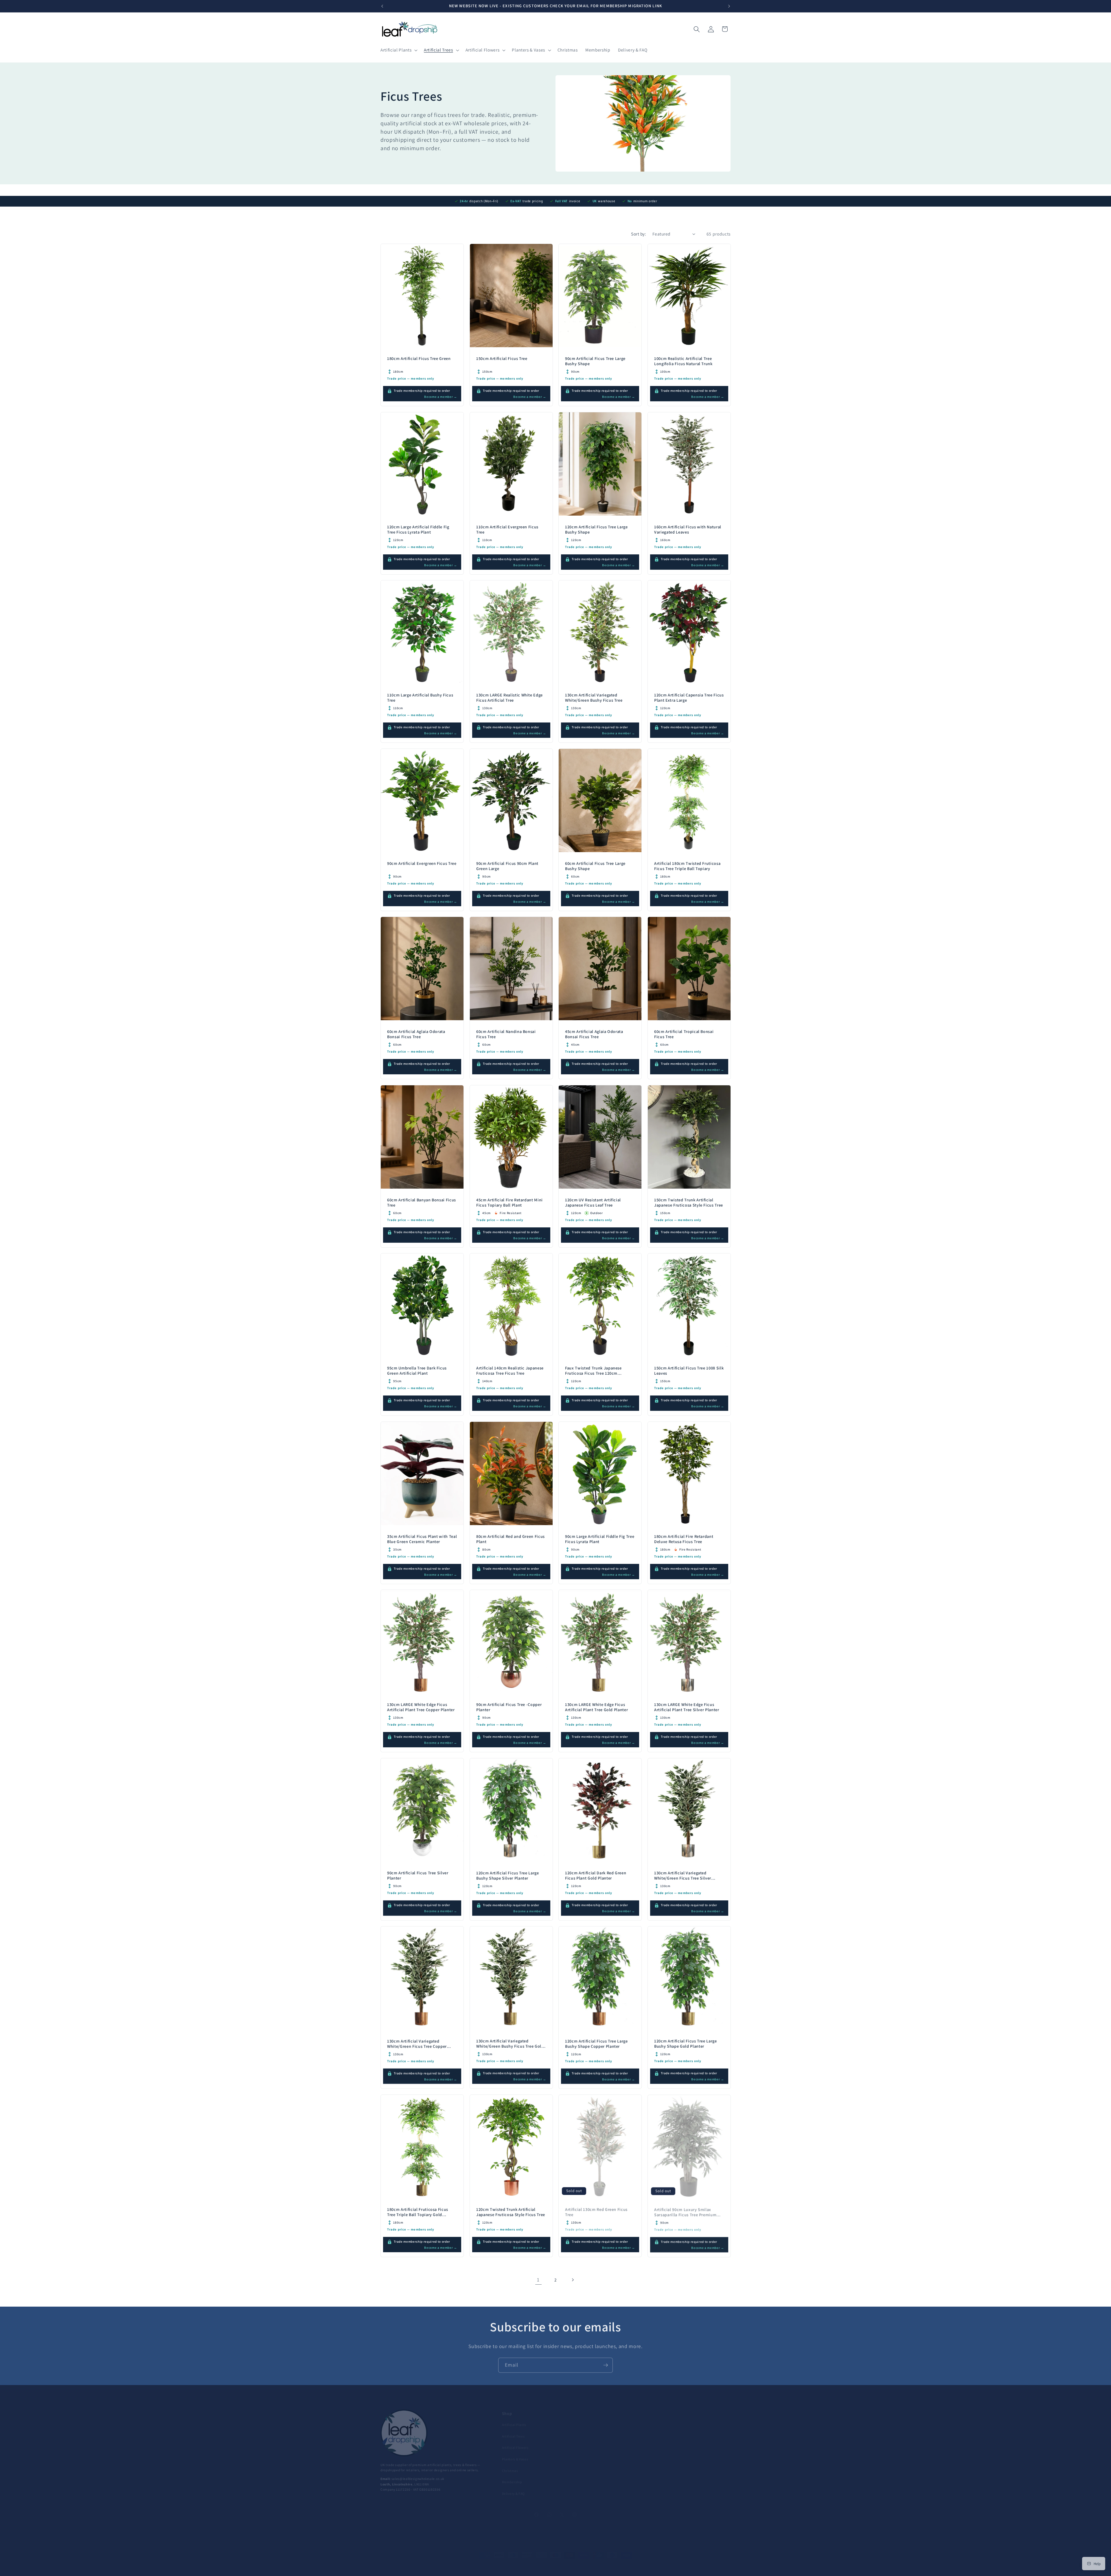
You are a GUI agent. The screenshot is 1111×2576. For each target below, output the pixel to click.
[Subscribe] (606, 2364)
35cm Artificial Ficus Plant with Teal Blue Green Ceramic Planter (422, 1539)
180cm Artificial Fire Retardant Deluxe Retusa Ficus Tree (684, 1539)
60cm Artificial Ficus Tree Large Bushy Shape (595, 866)
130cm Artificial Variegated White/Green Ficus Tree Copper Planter (417, 2046)
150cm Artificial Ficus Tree (502, 358)
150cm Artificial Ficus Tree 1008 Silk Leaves (689, 1371)
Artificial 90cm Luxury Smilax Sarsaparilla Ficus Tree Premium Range (685, 2215)
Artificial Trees (513, 2429)
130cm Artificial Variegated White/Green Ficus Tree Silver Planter (683, 1878)
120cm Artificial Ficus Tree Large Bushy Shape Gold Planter (686, 2044)
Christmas (510, 2463)
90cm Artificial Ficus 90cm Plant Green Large (507, 866)
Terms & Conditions (675, 2451)
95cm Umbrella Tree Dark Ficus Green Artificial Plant (417, 1371)
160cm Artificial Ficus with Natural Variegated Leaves (688, 529)
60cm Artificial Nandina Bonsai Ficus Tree (506, 1034)
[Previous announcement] (382, 6)
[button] (398, 50)
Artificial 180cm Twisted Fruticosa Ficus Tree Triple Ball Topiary (687, 866)
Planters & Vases (515, 2451)
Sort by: (639, 234)
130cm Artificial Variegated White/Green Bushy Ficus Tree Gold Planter (510, 2046)
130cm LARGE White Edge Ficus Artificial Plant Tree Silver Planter (687, 1707)
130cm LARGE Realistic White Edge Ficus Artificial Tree (509, 698)
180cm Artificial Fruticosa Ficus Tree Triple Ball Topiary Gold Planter (418, 2215)
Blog (584, 2417)
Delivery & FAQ (513, 2486)
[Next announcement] (729, 6)
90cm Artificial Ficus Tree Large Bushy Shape (595, 361)
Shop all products (595, 2440)
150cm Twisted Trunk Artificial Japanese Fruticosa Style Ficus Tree (689, 1202)
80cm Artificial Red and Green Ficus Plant (511, 1539)
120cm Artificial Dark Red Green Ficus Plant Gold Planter (596, 1875)
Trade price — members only (589, 2229)
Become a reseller (595, 2429)
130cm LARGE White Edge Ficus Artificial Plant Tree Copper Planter (421, 1707)
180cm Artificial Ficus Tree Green (419, 358)
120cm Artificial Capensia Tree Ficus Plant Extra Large (689, 698)
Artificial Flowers (515, 2440)
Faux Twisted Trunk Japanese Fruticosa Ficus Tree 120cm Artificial (593, 1373)
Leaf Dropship (405, 2560)
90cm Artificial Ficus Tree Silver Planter (418, 1875)
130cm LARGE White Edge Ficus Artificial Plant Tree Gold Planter (596, 1707)
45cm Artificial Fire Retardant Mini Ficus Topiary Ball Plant (509, 1202)
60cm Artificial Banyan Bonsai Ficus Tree (422, 1202)
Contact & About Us (675, 2417)
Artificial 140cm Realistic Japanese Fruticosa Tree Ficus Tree (510, 1371)
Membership (512, 2474)
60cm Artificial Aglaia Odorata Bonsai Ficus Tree (416, 1034)
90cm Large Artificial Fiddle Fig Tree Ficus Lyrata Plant (600, 1539)
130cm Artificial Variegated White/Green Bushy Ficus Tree (594, 698)
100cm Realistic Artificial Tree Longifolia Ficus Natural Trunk (683, 361)
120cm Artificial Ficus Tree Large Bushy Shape (596, 529)
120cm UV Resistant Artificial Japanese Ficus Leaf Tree (593, 1202)
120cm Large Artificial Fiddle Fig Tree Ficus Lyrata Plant (418, 529)
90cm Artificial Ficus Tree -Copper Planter (509, 1707)
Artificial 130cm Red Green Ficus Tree (596, 2212)
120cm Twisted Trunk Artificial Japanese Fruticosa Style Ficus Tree (511, 2212)
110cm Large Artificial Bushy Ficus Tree (420, 698)
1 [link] (538, 2280)
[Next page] (573, 2280)
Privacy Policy (671, 2440)
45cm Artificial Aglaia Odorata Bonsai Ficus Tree (594, 1034)
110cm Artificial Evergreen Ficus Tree (507, 529)
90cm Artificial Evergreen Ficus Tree (422, 863)
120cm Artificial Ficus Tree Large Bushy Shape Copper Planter (596, 2044)
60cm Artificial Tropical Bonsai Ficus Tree (684, 1034)
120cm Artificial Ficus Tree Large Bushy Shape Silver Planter (508, 1875)
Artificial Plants (514, 2417)
